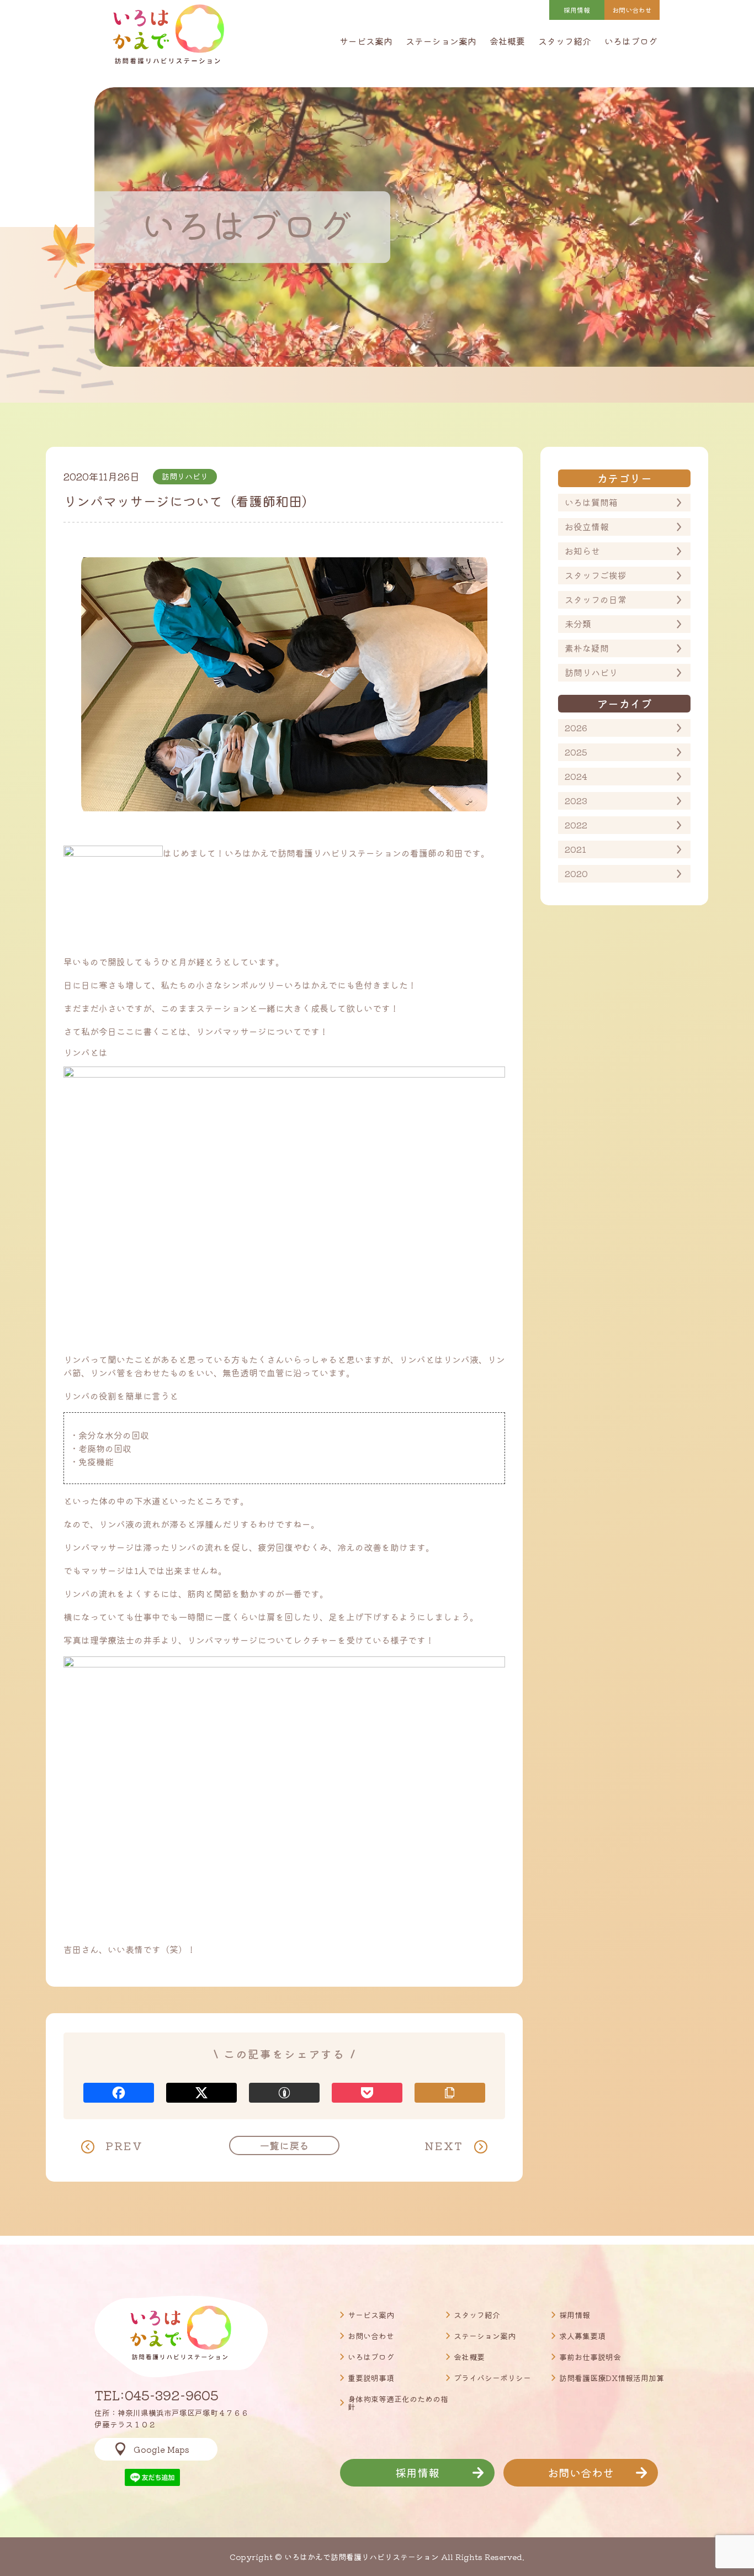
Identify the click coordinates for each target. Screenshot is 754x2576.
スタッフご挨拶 (596, 575)
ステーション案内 (441, 41)
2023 (576, 800)
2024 (576, 776)
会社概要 (507, 41)
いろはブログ (631, 41)
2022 (576, 825)
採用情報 (577, 10)
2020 (576, 873)
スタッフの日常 (596, 599)
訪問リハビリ (591, 672)
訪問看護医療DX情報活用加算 (612, 2378)
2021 (575, 849)
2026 (576, 727)
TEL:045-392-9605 (156, 2395)
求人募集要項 (582, 2336)
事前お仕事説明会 (590, 2357)
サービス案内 (366, 41)
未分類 (578, 624)
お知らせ (582, 551)
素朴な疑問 (587, 648)
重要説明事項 (371, 2378)
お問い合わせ (371, 2336)
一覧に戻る (284, 2145)
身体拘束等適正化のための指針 (398, 2403)
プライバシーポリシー (492, 2378)
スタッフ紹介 (565, 41)
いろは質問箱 (591, 502)
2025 (576, 752)
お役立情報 (587, 526)
